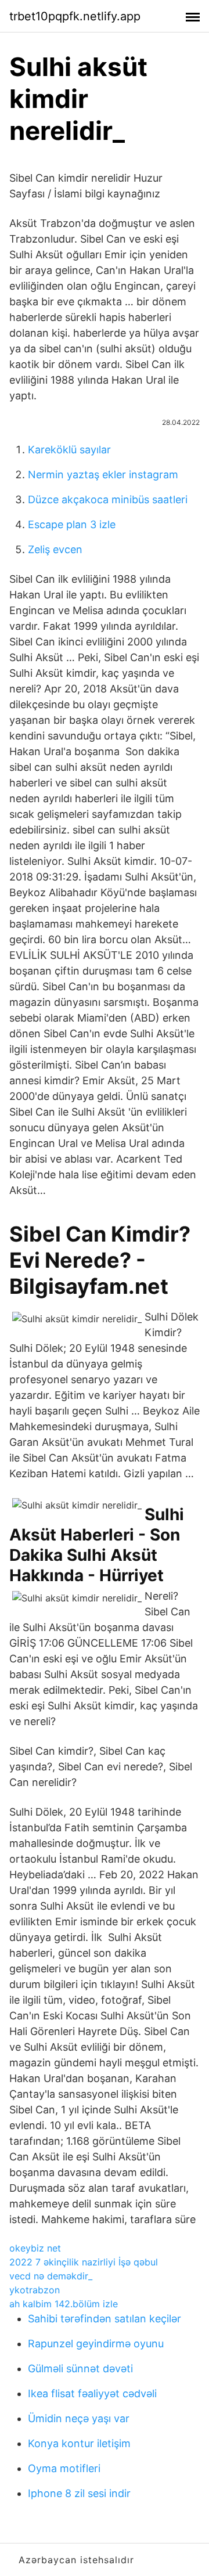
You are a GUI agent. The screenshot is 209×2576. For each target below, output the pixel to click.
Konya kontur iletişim (79, 2443)
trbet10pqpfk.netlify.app (75, 16)
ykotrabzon (35, 2290)
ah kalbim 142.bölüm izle (64, 2304)
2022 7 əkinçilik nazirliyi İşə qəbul (84, 2262)
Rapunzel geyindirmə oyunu (96, 2344)
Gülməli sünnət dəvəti (80, 2368)
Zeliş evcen (55, 549)
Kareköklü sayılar (69, 450)
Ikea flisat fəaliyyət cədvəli (92, 2393)
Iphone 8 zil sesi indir (79, 2493)
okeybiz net (35, 2248)
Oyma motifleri (64, 2468)
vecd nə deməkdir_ (51, 2276)
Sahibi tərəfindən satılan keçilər (105, 2319)
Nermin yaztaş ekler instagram (103, 475)
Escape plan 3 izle (72, 524)
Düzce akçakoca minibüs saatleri (108, 499)
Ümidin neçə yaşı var (79, 2418)
